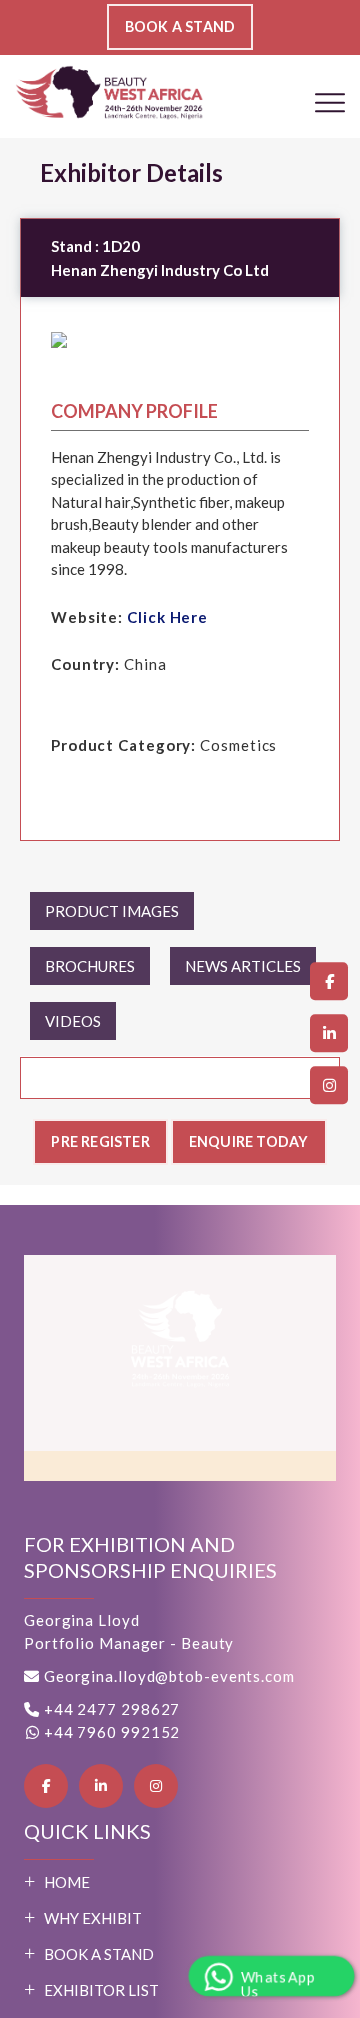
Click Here (167, 617)
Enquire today (254, 1141)
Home (67, 1882)
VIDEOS (73, 1021)
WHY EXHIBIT (93, 1918)
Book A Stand (99, 1954)
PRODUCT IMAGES (112, 911)
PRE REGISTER (94, 1141)
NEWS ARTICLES (243, 966)
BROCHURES (90, 966)
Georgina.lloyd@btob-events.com (169, 1676)
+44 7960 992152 (110, 1732)
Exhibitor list (101, 1990)
